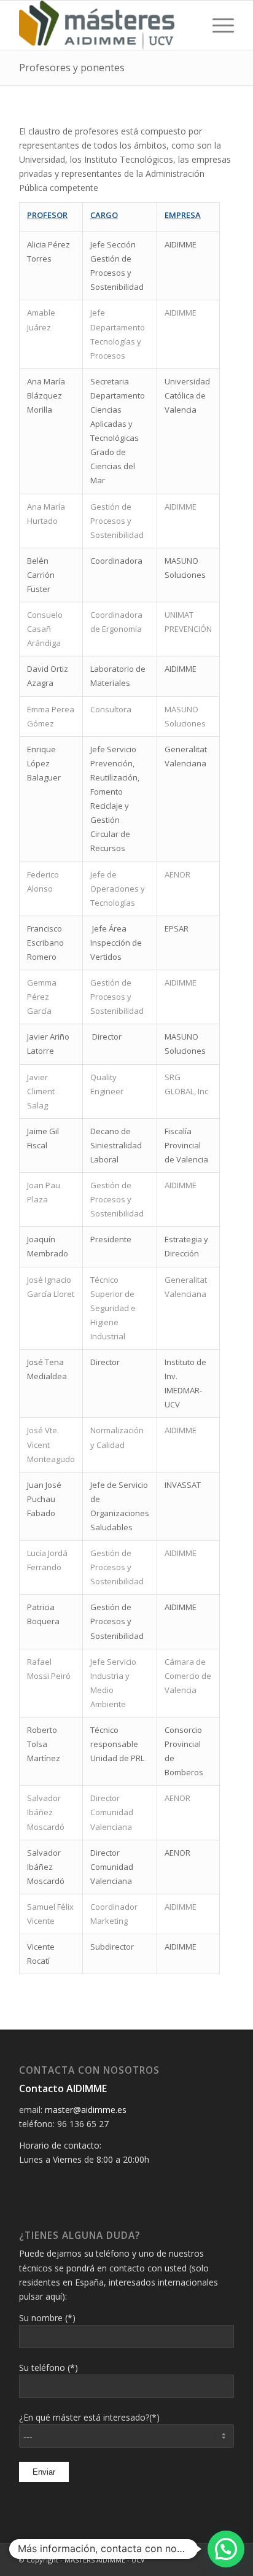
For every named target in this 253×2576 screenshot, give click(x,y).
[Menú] (217, 25)
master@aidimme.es (86, 2110)
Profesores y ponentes (72, 68)
